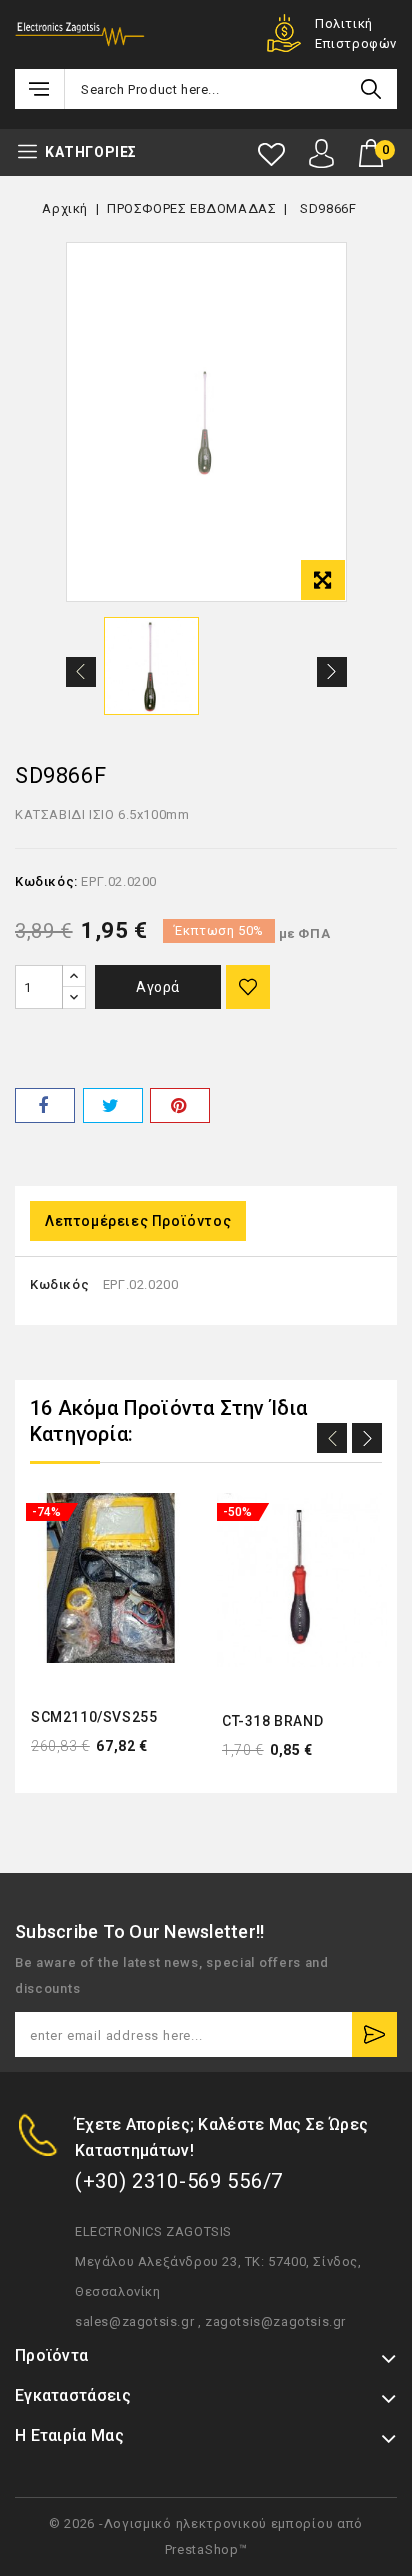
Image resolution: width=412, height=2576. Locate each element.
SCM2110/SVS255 (94, 1717)
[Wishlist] (271, 154)
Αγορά (158, 987)
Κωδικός (59, 1284)
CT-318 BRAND (272, 1721)
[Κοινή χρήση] (45, 1105)
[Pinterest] (180, 1105)
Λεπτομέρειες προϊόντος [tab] (138, 1221)
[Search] (371, 89)
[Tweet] (113, 1105)
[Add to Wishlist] (248, 987)
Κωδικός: (46, 881)
